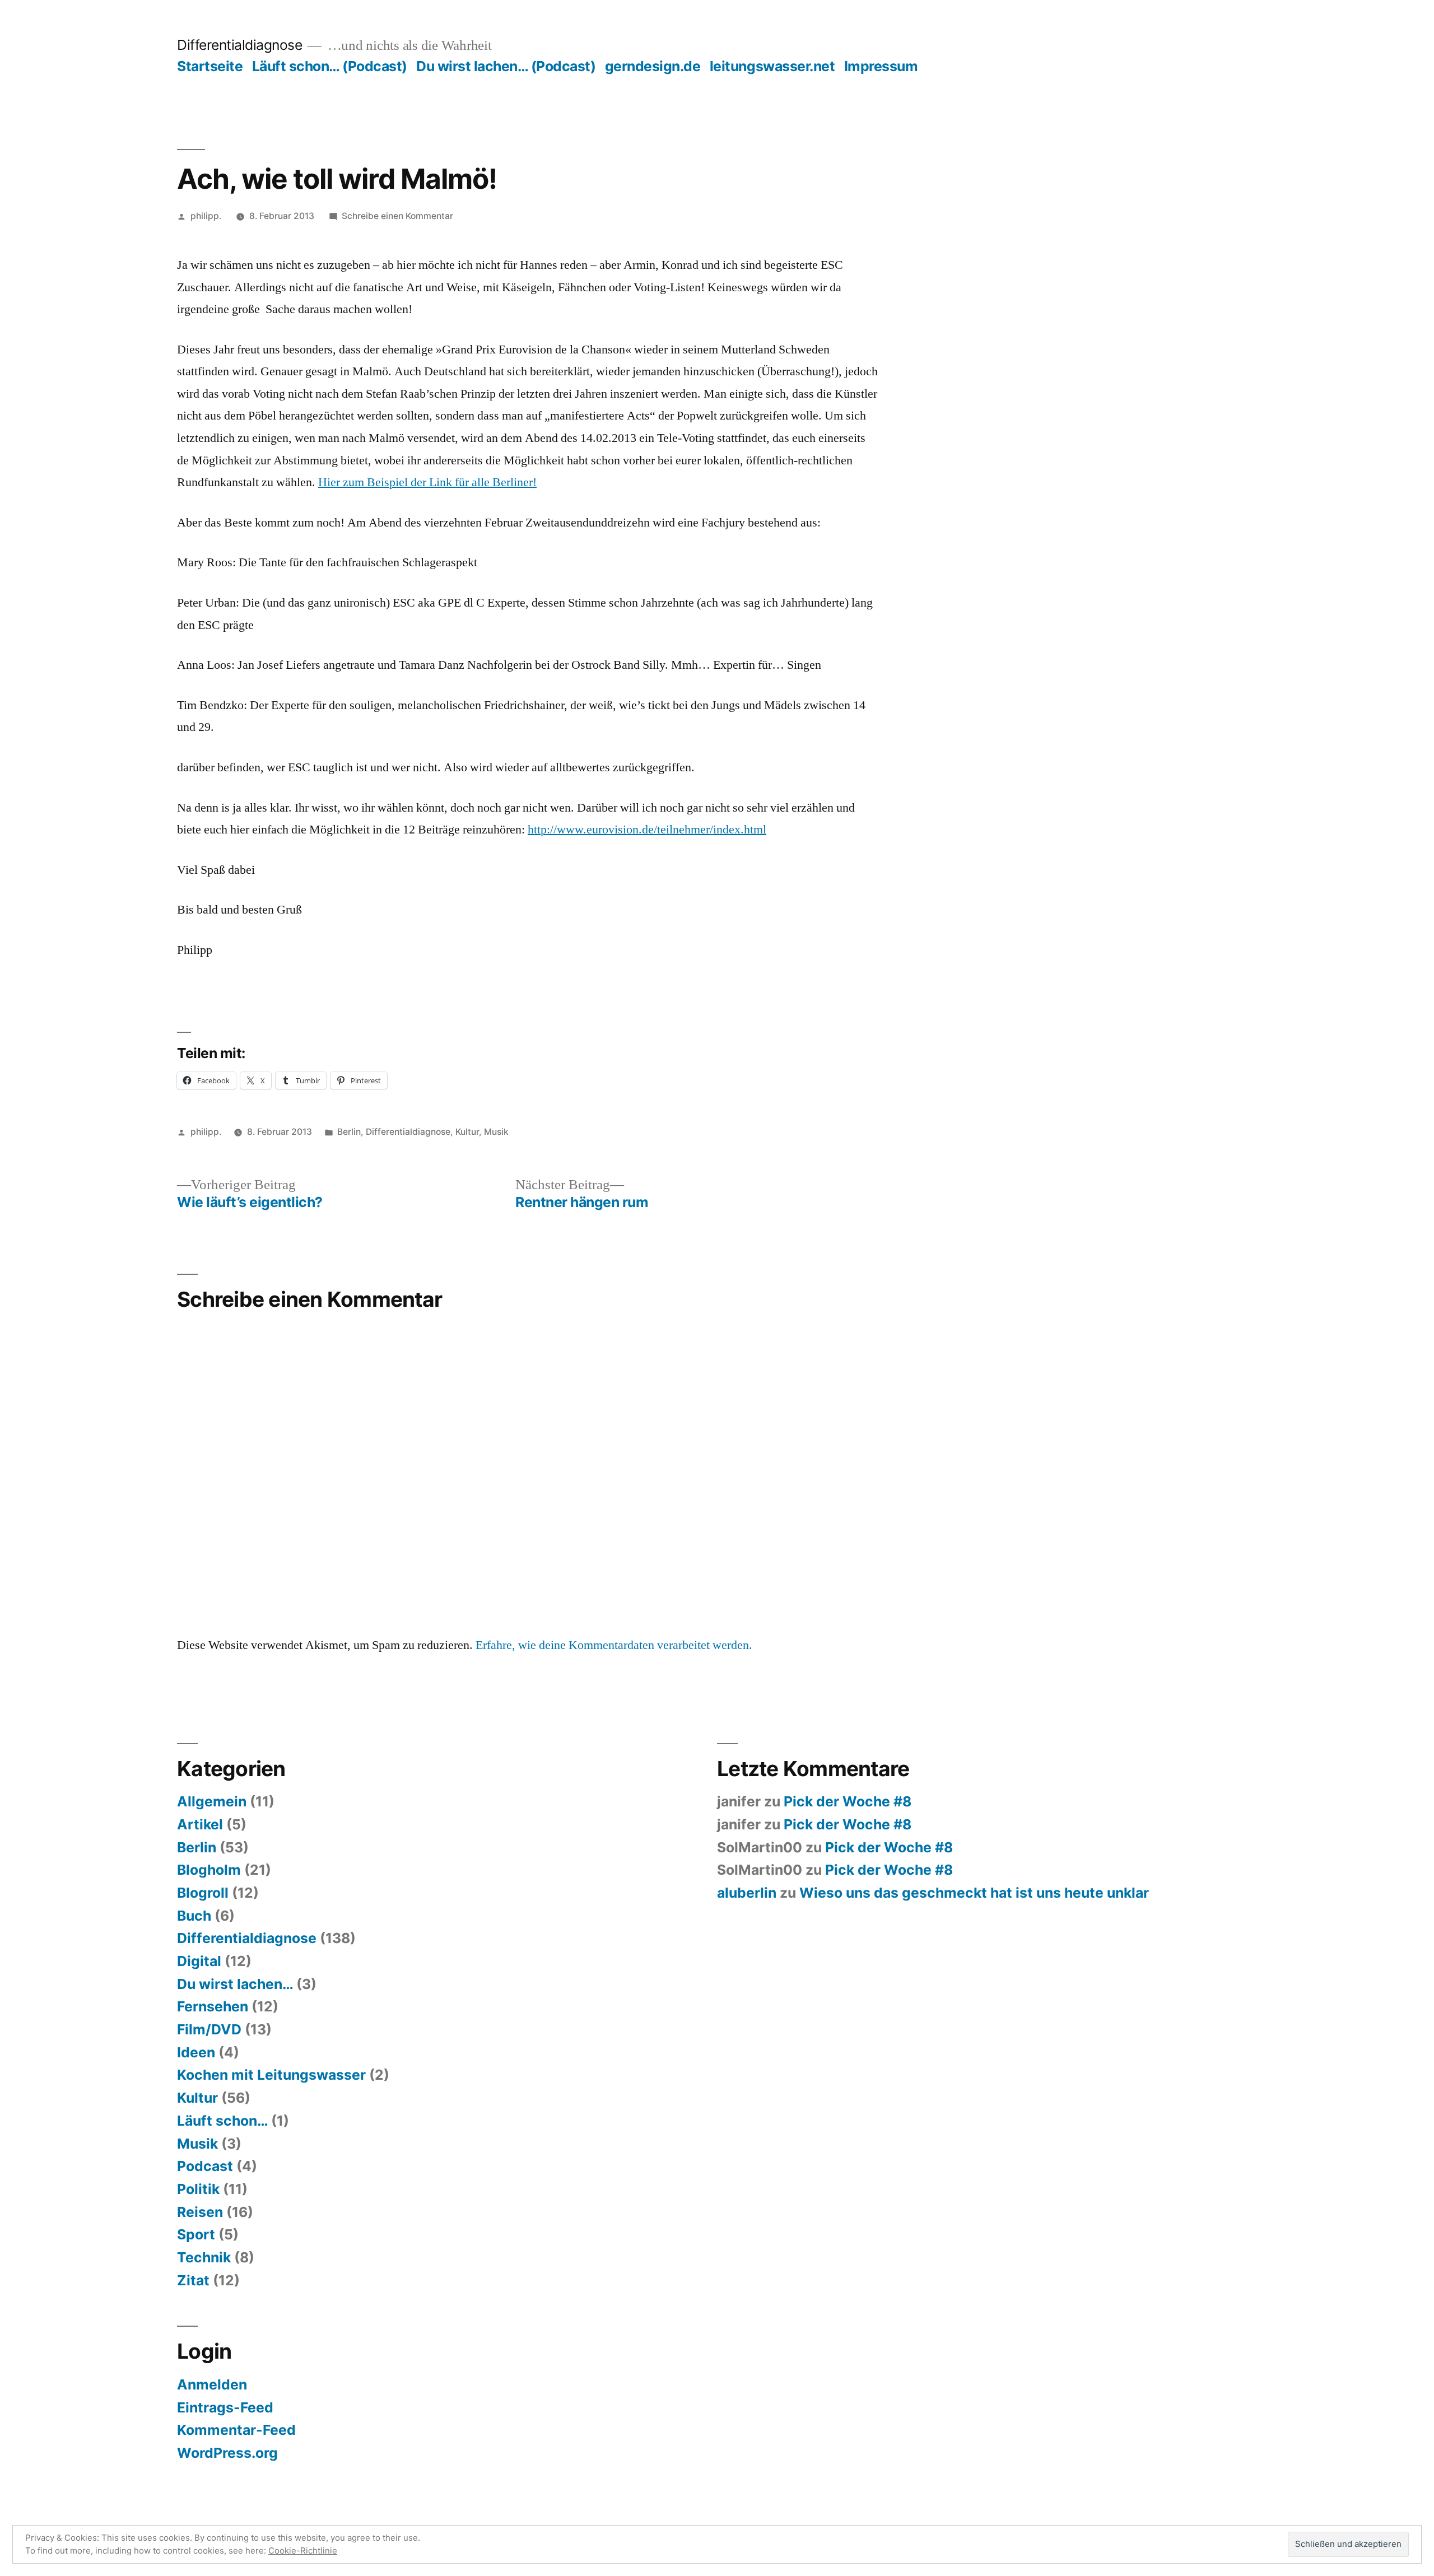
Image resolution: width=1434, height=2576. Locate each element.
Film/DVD (209, 2029)
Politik (198, 2189)
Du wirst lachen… (235, 1984)
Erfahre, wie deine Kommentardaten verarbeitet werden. (614, 1645)
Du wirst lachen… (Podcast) (506, 66)
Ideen (196, 2052)
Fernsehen (213, 2006)
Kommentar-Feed (236, 2430)
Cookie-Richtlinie (303, 2551)
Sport (196, 2234)
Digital (199, 1961)
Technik (204, 2257)
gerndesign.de (653, 66)
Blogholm (209, 1870)
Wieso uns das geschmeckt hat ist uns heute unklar (974, 1893)
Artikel (200, 1824)
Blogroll (203, 1893)
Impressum (881, 66)
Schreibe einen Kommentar (397, 216)
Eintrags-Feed (225, 2407)
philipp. (206, 216)
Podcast (205, 2166)
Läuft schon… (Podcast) (330, 66)
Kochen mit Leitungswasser (271, 2075)
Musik (496, 1132)
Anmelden (212, 2384)
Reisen (200, 2212)
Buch (194, 1916)
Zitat (193, 2280)
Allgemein (212, 1801)
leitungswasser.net (772, 66)
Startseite (210, 66)
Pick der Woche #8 (848, 1801)
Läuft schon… (222, 2121)
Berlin (349, 1132)
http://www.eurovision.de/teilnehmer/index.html (647, 830)
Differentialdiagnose (239, 45)
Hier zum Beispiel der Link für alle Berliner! (427, 482)
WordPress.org (227, 2453)
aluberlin (747, 1893)
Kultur (467, 1132)
